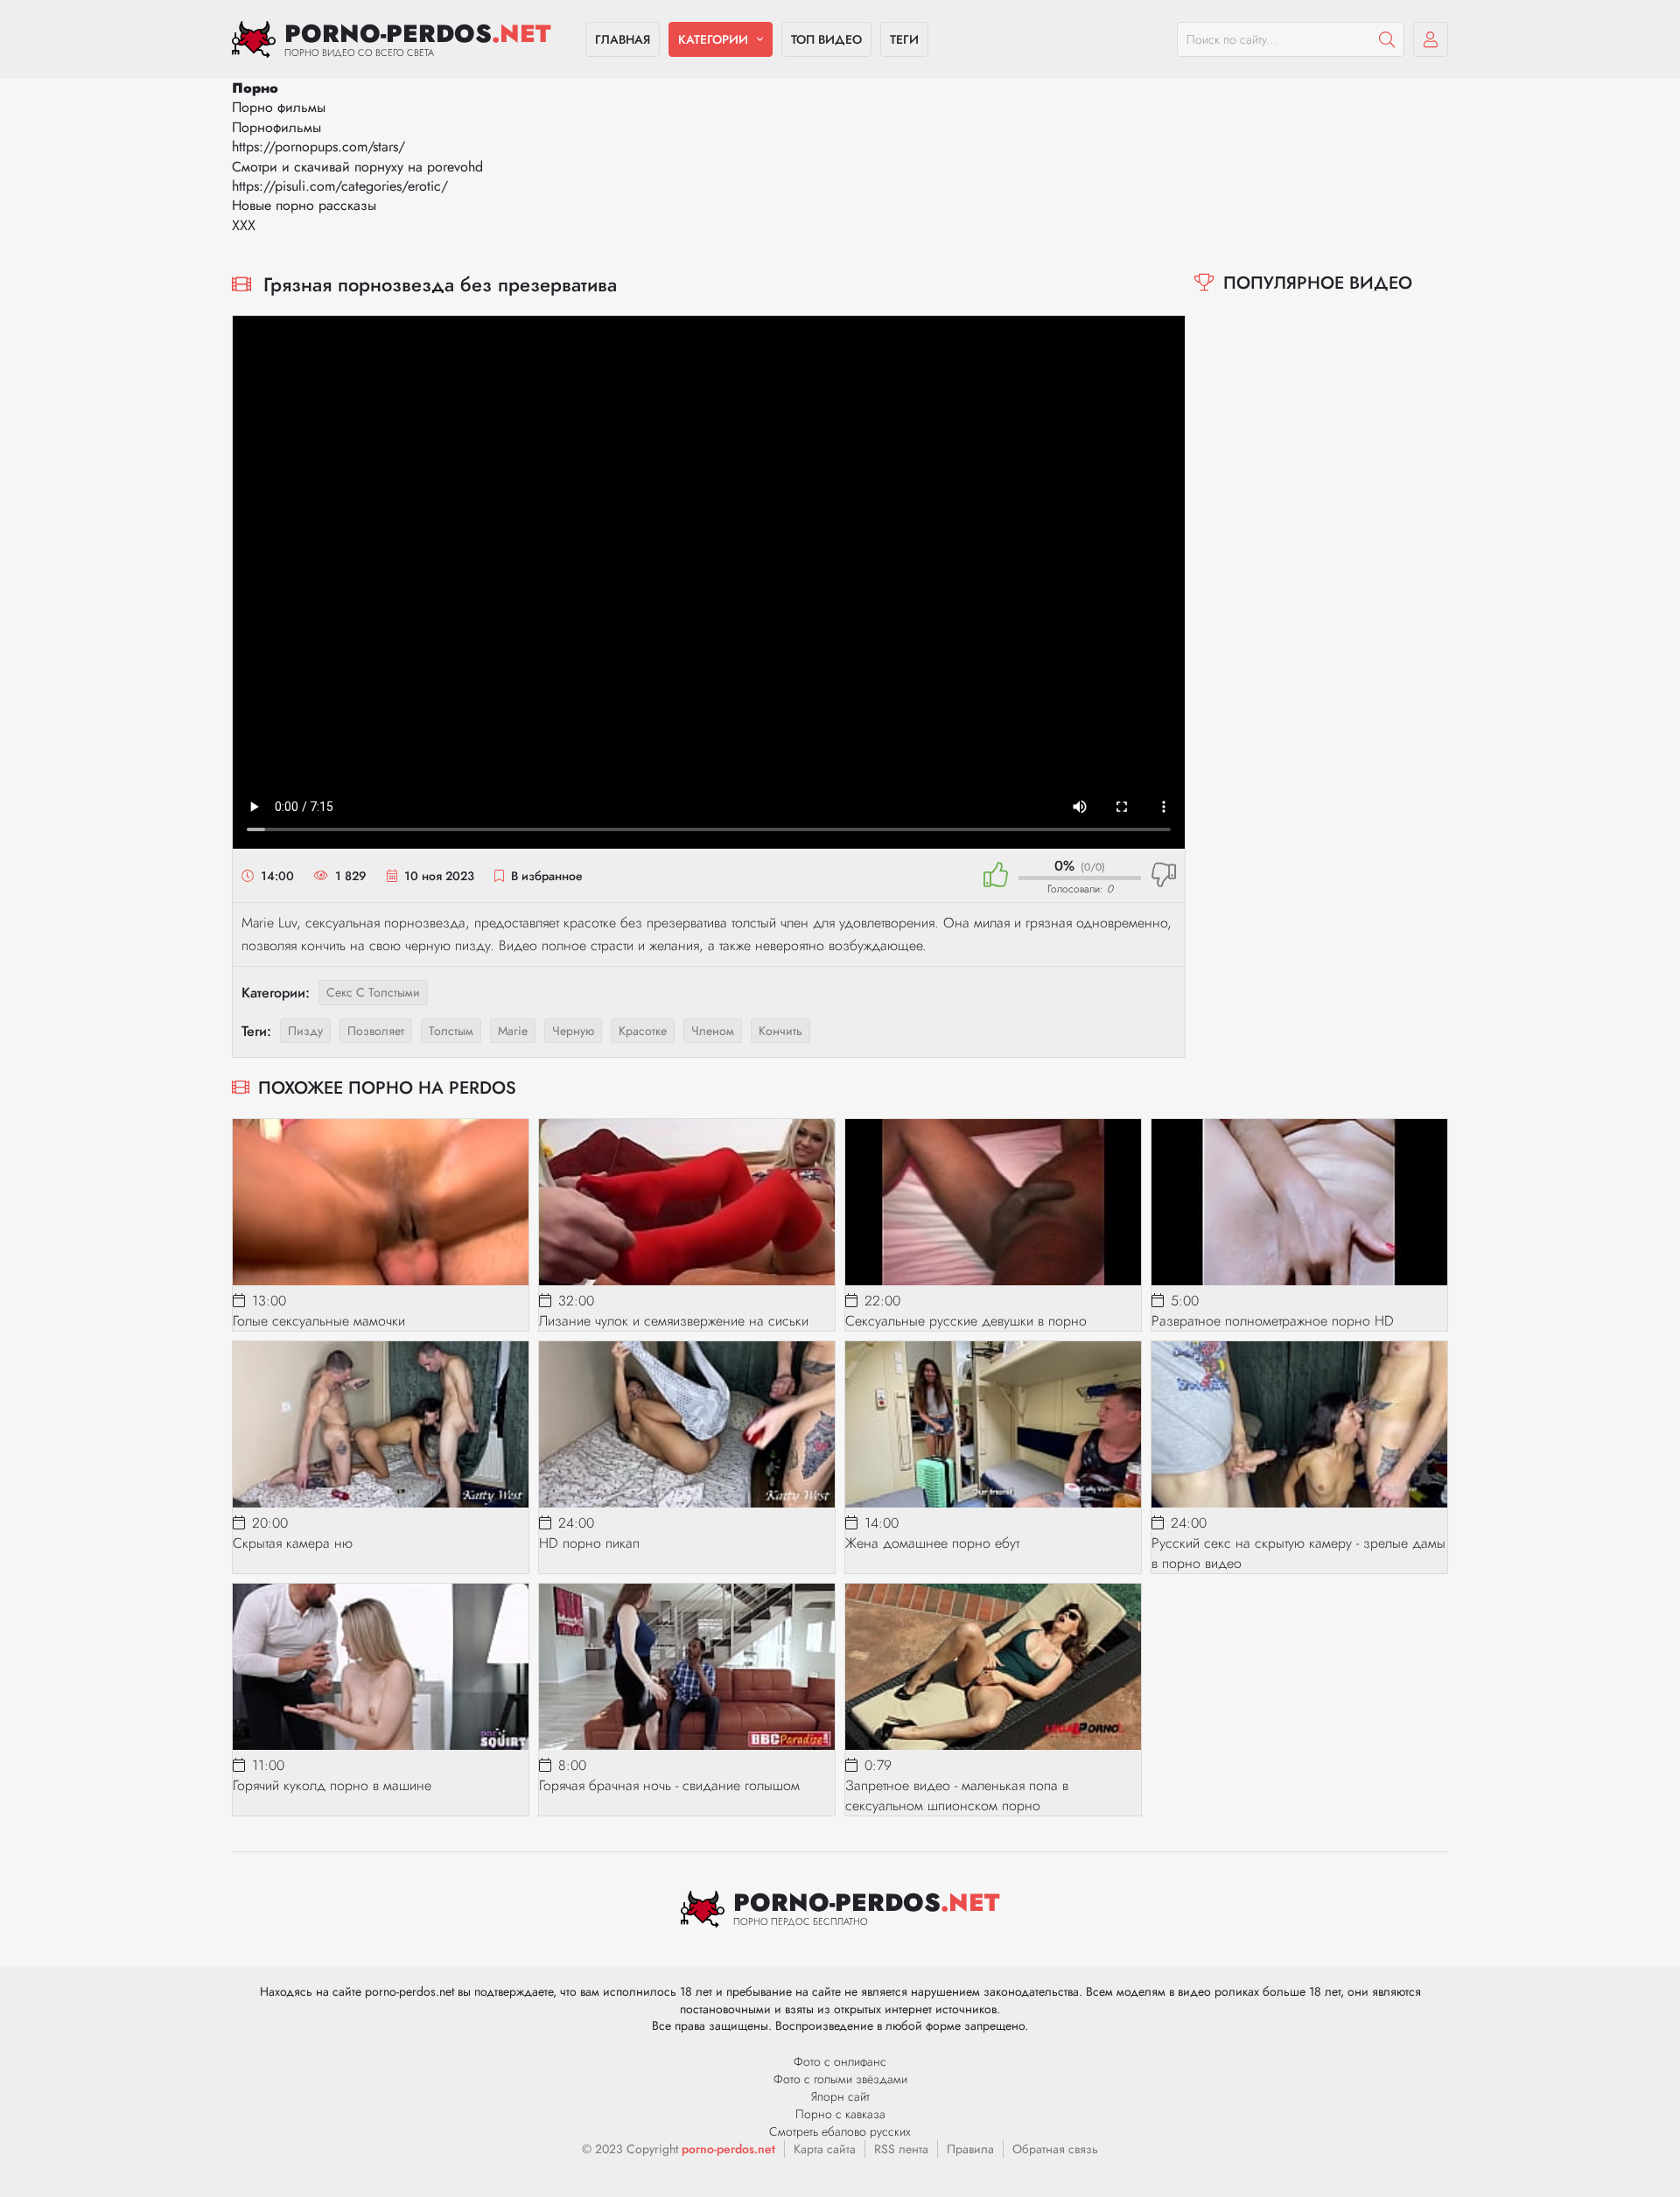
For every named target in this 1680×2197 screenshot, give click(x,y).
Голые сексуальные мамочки (319, 1321)
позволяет (376, 1031)
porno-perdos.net (728, 2149)
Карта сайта (825, 2149)
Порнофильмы (276, 127)
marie (513, 1031)
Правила (970, 2149)
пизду (305, 1031)
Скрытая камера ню (293, 1543)
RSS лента (901, 2149)
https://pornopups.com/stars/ (318, 147)
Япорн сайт (840, 2096)
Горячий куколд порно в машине (332, 1785)
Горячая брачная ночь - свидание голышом (669, 1785)
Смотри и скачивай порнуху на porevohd (357, 167)
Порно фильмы (279, 107)
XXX (244, 225)
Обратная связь (1055, 2149)
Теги (904, 39)
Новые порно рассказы (304, 205)
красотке (643, 1031)
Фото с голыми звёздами (840, 2079)
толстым (451, 1031)
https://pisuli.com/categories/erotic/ (340, 186)
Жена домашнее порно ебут (932, 1543)
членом (713, 1031)
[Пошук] (1387, 39)
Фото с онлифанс (840, 2061)
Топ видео (826, 39)
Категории (713, 39)
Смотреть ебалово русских (840, 2131)
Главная (623, 39)
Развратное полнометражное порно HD (1273, 1321)
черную (573, 1031)
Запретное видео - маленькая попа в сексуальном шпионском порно (957, 1795)
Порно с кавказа (840, 2114)
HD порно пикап (589, 1543)
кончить (780, 1031)
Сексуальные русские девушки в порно (966, 1321)
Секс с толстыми (373, 992)
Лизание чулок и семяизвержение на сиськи (674, 1321)
